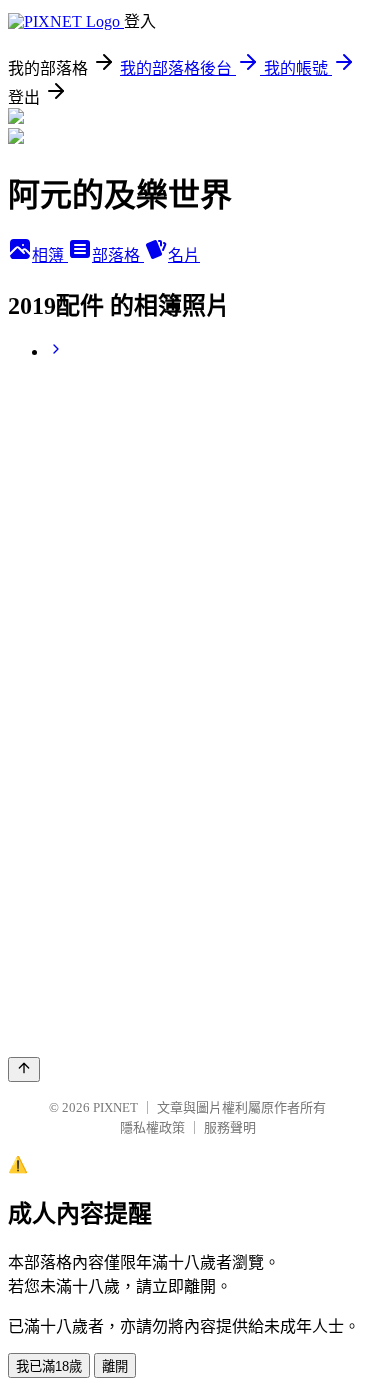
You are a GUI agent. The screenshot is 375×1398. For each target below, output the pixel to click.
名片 (184, 255)
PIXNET (115, 1107)
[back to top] (24, 1069)
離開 (115, 1366)
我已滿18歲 (49, 1366)
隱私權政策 (152, 1127)
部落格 (118, 255)
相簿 (50, 255)
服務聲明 (230, 1127)
